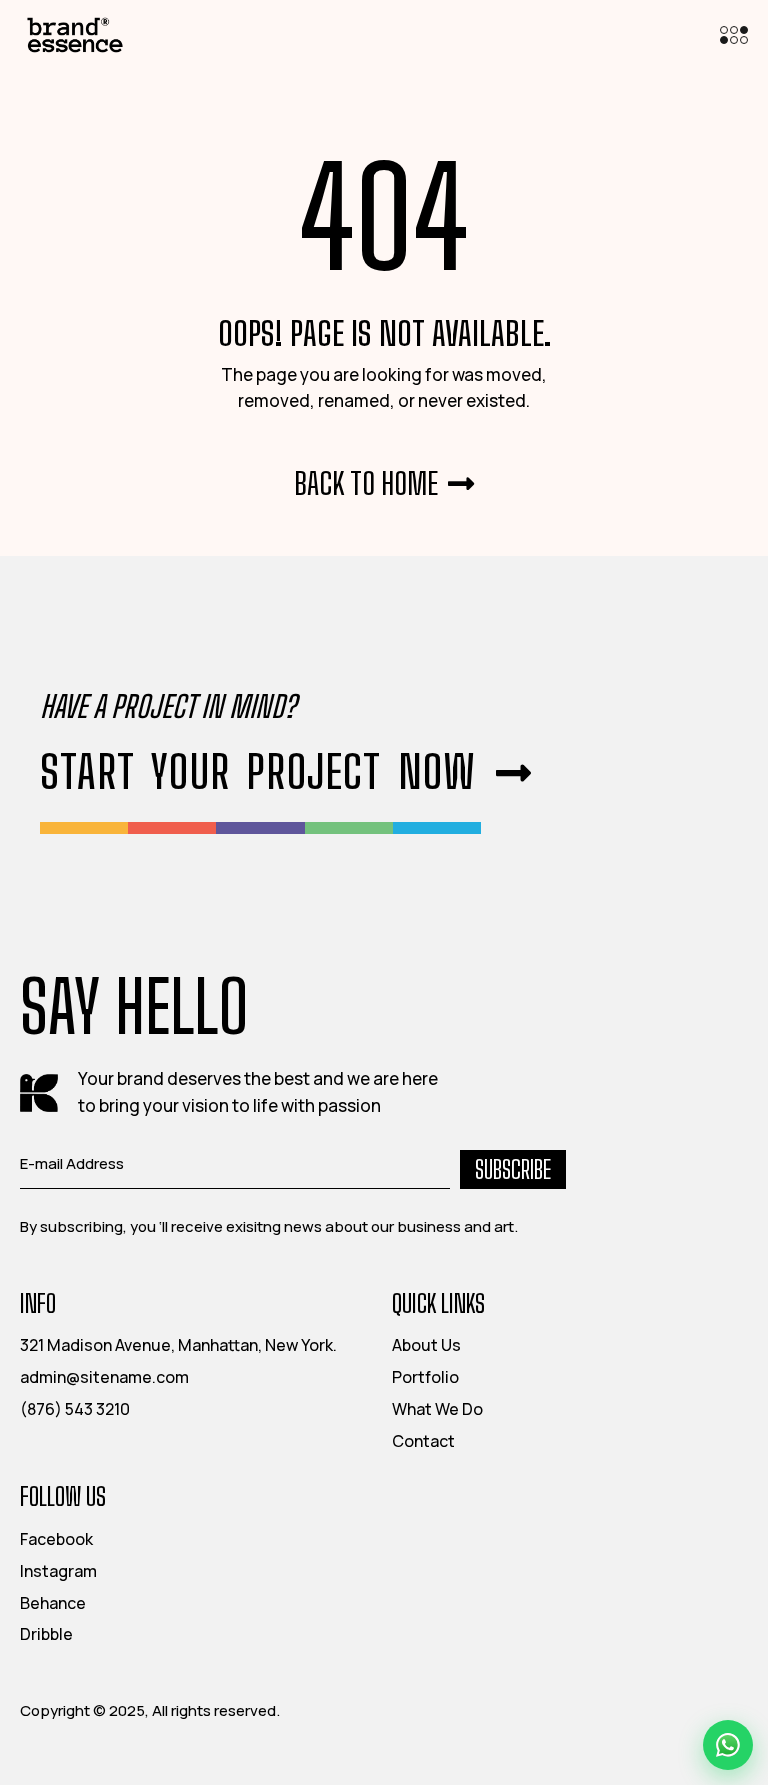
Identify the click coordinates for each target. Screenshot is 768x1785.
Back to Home (366, 483)
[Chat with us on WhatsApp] (728, 1745)
